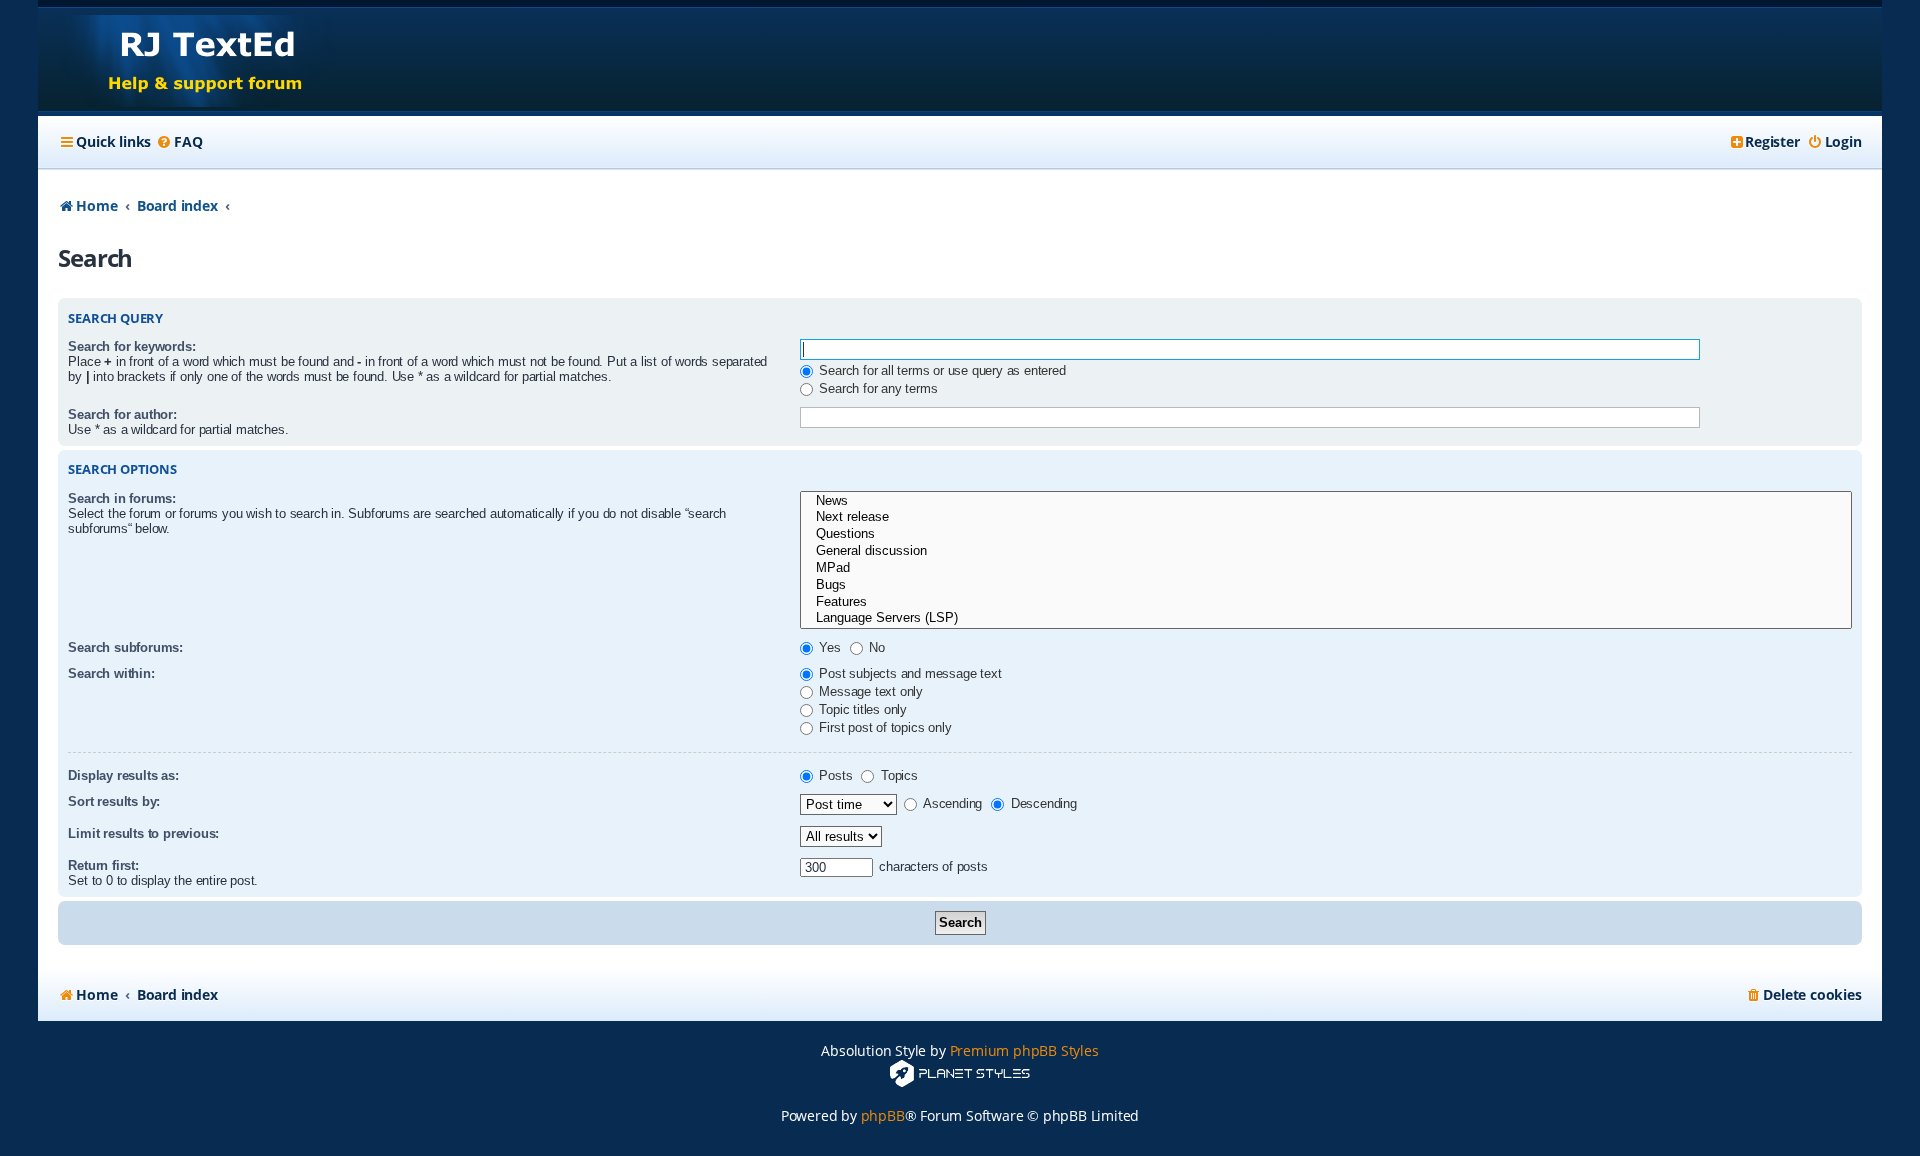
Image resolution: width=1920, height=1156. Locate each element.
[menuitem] (179, 142)
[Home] (186, 59)
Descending (1042, 803)
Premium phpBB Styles (1024, 1050)
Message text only (869, 691)
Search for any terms (877, 388)
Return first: (103, 865)
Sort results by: (114, 801)
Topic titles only (861, 709)
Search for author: (122, 414)
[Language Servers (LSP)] (1326, 618)
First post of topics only (884, 727)
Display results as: (123, 775)
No (875, 647)
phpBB (883, 1115)
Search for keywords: (131, 346)
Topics (897, 775)
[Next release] (1326, 517)
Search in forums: (122, 498)
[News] (1326, 501)
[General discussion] (1326, 551)
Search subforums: (125, 647)
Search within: (111, 673)
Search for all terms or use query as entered (941, 370)
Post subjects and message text (909, 673)
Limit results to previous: (143, 833)
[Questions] (1326, 534)
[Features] (1326, 602)
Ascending (951, 803)
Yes (828, 647)
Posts (834, 775)
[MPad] (1326, 568)
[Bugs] (1326, 585)
